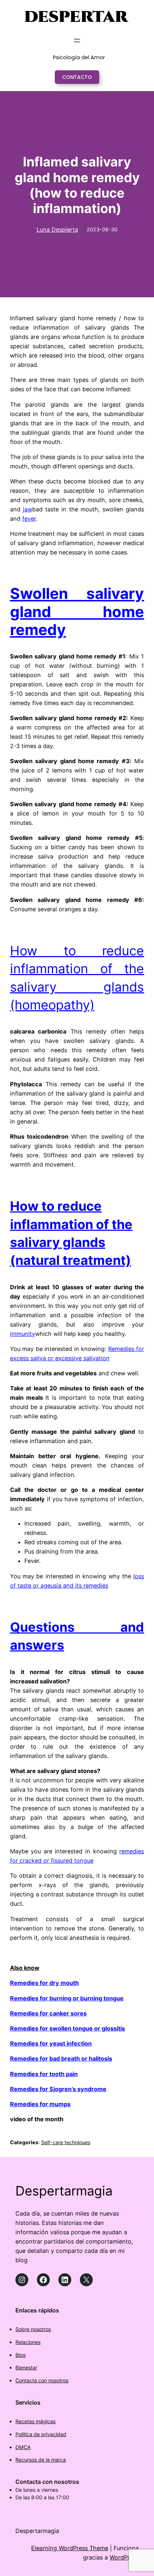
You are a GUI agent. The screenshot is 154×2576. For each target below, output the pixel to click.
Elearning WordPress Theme (70, 2548)
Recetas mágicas (35, 2421)
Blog (21, 2355)
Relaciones (28, 2342)
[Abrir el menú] (77, 41)
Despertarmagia (64, 2191)
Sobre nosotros (33, 2329)
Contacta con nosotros (42, 2380)
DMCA (23, 2447)
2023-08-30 (102, 229)
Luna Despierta (57, 230)
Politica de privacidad (41, 2434)
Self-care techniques (66, 2142)
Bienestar (26, 2367)
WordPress (124, 2557)
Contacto (77, 77)
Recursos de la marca (41, 2460)
